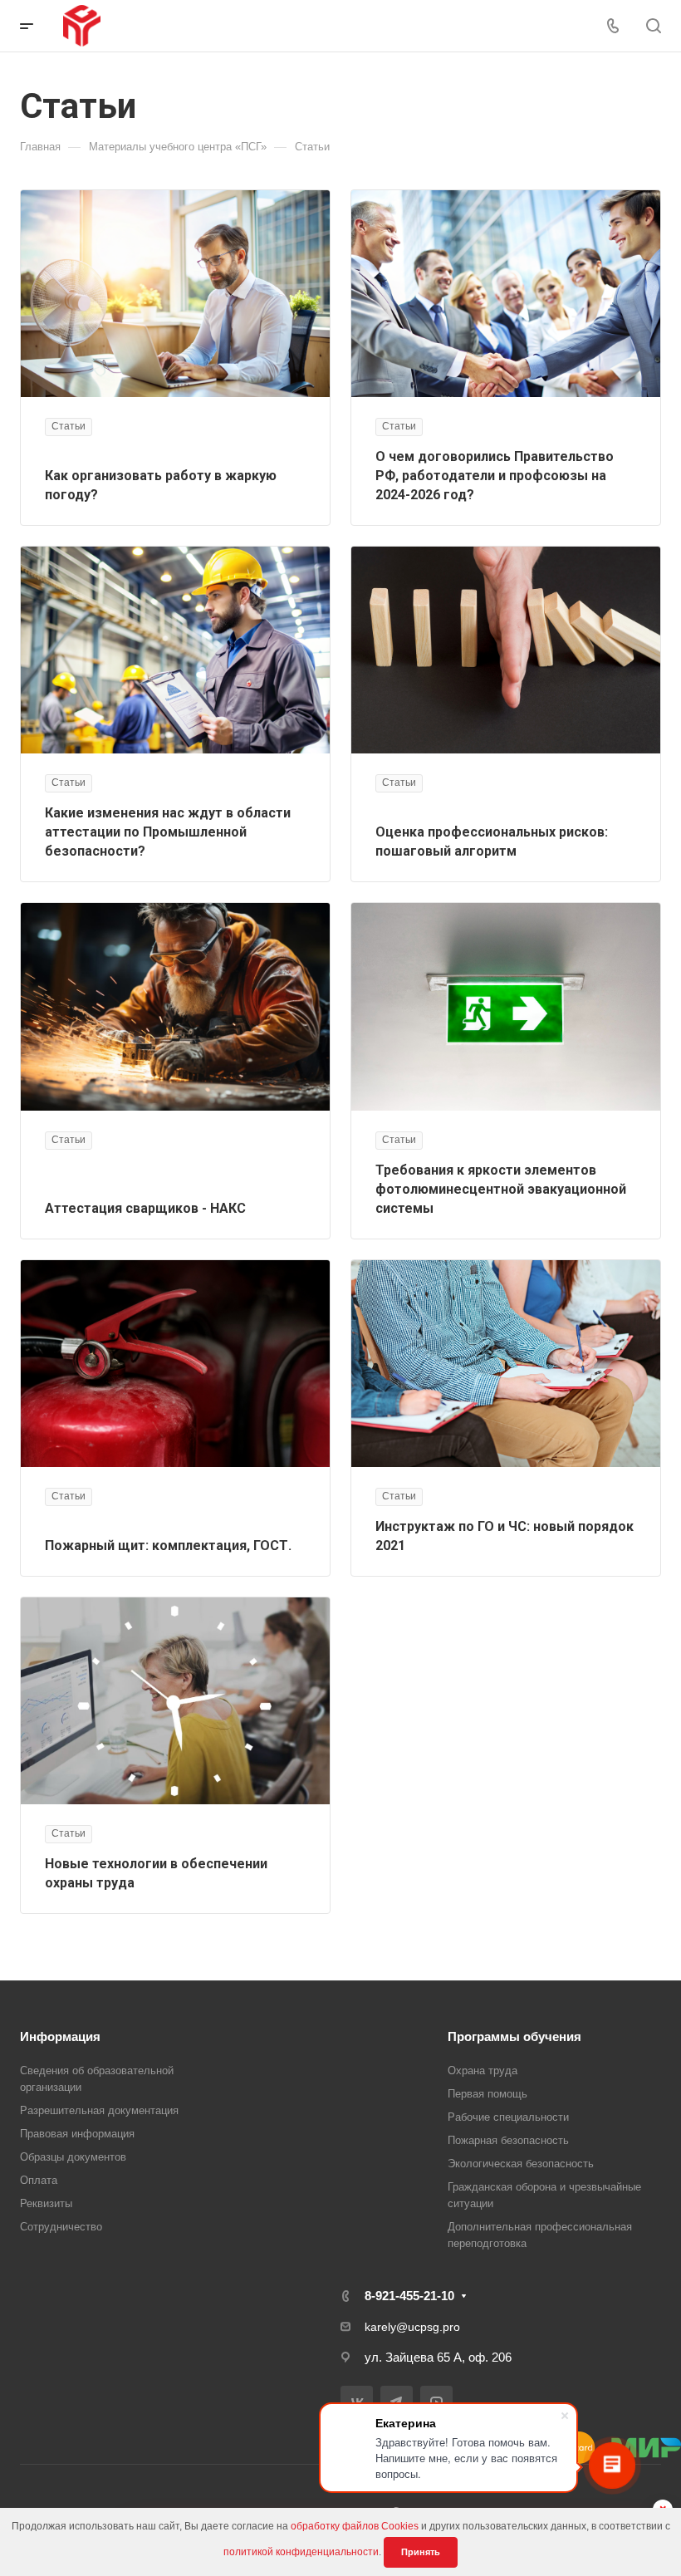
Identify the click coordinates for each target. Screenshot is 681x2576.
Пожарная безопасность (508, 2140)
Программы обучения (514, 2036)
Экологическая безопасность (521, 2164)
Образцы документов (73, 2157)
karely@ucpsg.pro (412, 2327)
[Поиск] (653, 26)
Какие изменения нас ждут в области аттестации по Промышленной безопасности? (168, 832)
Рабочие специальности (508, 2117)
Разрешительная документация (99, 2110)
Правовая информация (77, 2134)
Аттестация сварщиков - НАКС (145, 1208)
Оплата (39, 2180)
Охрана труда (483, 2071)
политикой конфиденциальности (301, 2552)
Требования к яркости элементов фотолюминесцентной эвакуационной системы (501, 1189)
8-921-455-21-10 (409, 2296)
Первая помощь (487, 2094)
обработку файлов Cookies (355, 2526)
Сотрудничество (61, 2227)
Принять (421, 2552)
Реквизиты (46, 2203)
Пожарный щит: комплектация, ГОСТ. (168, 1546)
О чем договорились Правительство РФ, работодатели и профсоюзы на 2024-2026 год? (495, 476)
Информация (60, 2036)
